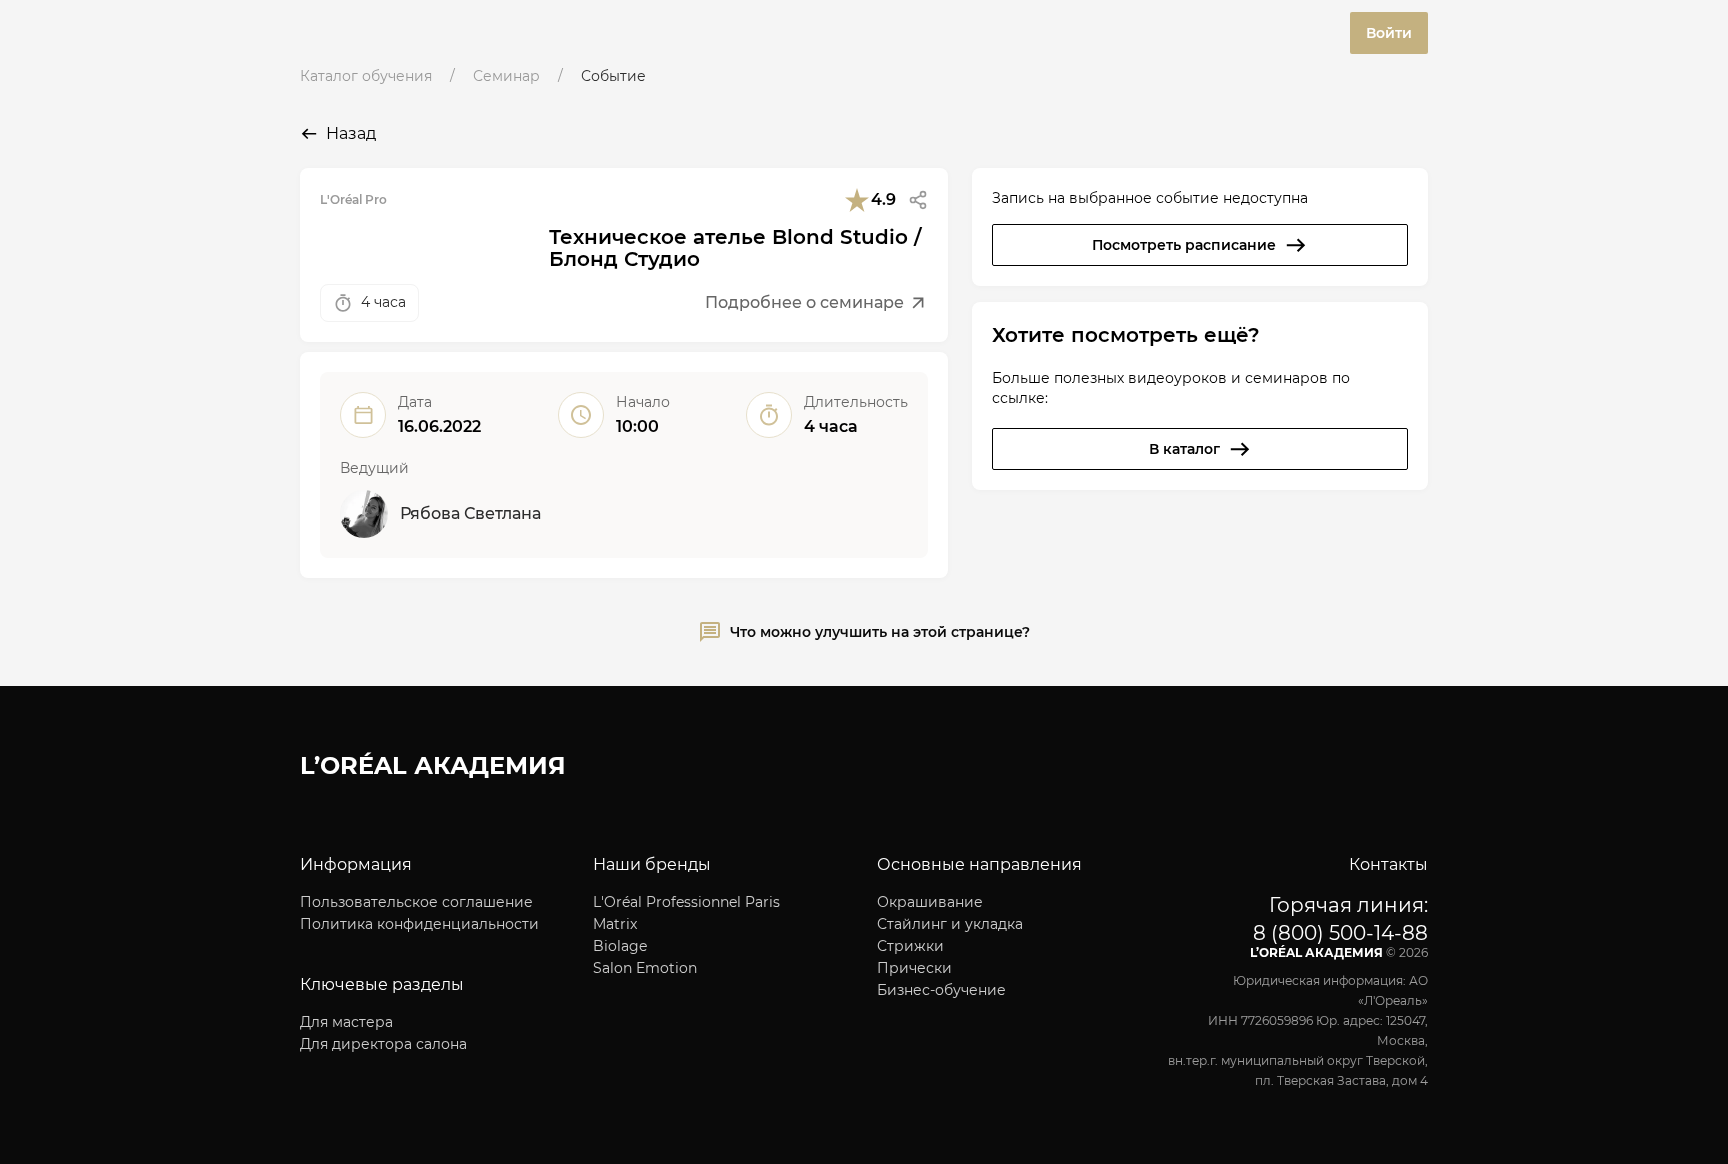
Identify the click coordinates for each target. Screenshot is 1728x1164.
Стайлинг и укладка (950, 924)
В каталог (1184, 449)
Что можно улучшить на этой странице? (880, 632)
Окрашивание (930, 902)
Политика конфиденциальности (419, 924)
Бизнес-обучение (941, 990)
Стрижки (910, 946)
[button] (918, 200)
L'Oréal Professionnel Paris (686, 902)
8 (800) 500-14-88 (1340, 933)
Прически (914, 968)
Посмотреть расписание (1184, 245)
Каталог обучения (366, 76)
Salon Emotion (645, 968)
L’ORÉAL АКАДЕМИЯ (433, 765)
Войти (1389, 33)
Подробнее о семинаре (804, 302)
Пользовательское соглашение (416, 902)
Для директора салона (383, 1044)
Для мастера (346, 1022)
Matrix (615, 924)
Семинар (506, 76)
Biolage (620, 946)
